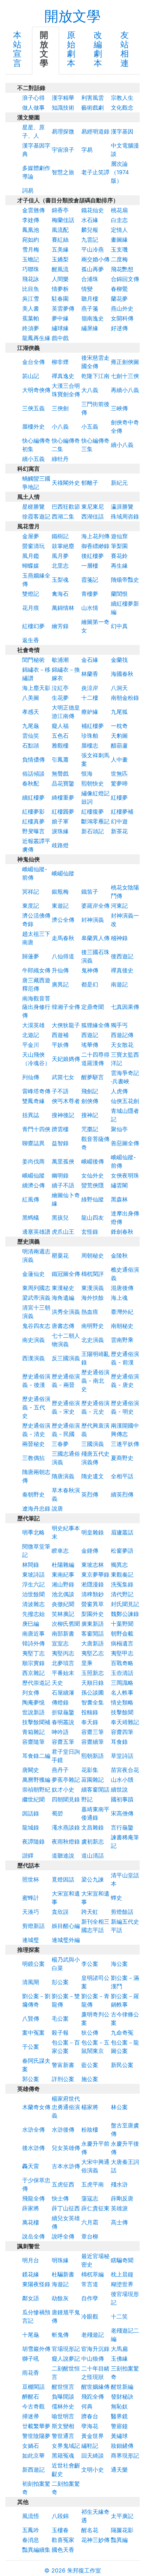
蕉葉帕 (31, 318)
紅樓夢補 (122, 811)
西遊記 (90, 1035)
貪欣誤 (60, 1912)
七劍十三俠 (125, 376)
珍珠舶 (90, 736)
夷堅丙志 (63, 1653)
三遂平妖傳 (125, 1444)
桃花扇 (119, 210)
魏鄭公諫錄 (125, 1614)
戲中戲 (60, 338)
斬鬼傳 (60, 2335)
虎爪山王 (63, 1232)
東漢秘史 (63, 1288)
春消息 (31, 2540)
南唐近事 (33, 1633)
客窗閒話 (93, 1633)
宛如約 (31, 240)
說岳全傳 (33, 2236)
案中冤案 (33, 2033)
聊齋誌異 (33, 1143)
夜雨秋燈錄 (66, 1841)
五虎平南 (93, 2184)
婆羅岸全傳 (95, 906)
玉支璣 (119, 249)
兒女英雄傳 (66, 2148)
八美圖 (31, 698)
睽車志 (60, 1551)
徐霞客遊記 (36, 516)
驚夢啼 (119, 783)
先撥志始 (33, 1614)
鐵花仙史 (93, 210)
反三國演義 (66, 1358)
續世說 (119, 1789)
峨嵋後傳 (93, 1161)
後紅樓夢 (93, 556)
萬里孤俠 (63, 1161)
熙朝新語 (93, 1756)
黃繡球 (119, 2436)
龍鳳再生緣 (36, 338)
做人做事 (33, 107)
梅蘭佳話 (63, 220)
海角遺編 (63, 1298)
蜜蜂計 (31, 1898)
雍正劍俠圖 (125, 362)
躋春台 (90, 2416)
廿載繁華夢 (36, 2426)
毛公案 (60, 2019)
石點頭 (31, 745)
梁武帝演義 (36, 1298)
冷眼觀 (90, 2316)
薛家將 (31, 2208)
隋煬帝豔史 (125, 580)
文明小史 (93, 2470)
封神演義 (93, 920)
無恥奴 (119, 2406)
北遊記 (31, 1035)
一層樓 (90, 566)
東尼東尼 (93, 507)
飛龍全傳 (33, 2198)
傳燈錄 (60, 1702)
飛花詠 (31, 279)
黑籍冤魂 (63, 2456)
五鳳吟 (31, 2530)
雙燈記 (31, 594)
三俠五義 (33, 408)
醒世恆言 (63, 2387)
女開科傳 (122, 318)
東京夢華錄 (95, 1574)
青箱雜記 (33, 1732)
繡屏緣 (90, 328)
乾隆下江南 (95, 376)
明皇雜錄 (93, 1532)
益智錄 (60, 1143)
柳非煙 (60, 362)
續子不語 (63, 1185)
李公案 (90, 1964)
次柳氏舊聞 (66, 1624)
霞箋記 (90, 580)
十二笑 (119, 2316)
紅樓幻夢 (33, 626)
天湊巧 (31, 1912)
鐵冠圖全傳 (66, 1274)
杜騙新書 (63, 2274)
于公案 (31, 2047)
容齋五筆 (63, 1742)
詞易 (28, 190)
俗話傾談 (33, 774)
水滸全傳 (33, 2130)
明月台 (31, 2260)
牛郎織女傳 (36, 970)
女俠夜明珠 (125, 1175)
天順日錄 (93, 1683)
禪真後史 (122, 970)
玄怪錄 (90, 1232)
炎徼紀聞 (63, 1604)
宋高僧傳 (122, 1813)
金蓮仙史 (33, 1274)
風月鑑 (31, 556)
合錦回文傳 (125, 279)
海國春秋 (122, 674)
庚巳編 (31, 1624)
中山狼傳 (93, 2359)
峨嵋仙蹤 (63, 873)
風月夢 (60, 556)
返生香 (31, 640)
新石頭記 (93, 831)
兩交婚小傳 (95, 259)
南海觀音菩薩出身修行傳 (36, 1007)
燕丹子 (60, 1770)
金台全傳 (33, 362)
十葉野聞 (122, 1624)
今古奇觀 (33, 2406)
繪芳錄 (60, 626)
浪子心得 (33, 98)
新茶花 (119, 831)
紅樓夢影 (33, 811)
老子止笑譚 (95, 172)
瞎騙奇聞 (122, 2260)
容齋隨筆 (33, 1742)
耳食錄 (119, 1742)
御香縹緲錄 (95, 546)
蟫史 (116, 1898)
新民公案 (122, 2065)
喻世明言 (63, 2416)
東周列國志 (36, 1288)
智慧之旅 (63, 172)
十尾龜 (31, 2335)
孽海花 (90, 2426)
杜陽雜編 (63, 1565)
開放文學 (72, 16)
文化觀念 (122, 107)
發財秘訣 (122, 2396)
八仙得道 (63, 956)
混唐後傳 (122, 1288)
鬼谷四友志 (36, 1326)
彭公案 (60, 1982)
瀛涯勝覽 (122, 507)
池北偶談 (63, 1594)
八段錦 (60, 2516)
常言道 (90, 2284)
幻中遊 (119, 821)
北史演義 (93, 1340)
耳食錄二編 (36, 1756)
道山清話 (93, 1856)
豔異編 (119, 2540)
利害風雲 (93, 98)
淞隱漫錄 (93, 1584)
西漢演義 (33, 1358)
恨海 (87, 774)
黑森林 (119, 1199)
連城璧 (31, 1940)
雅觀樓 (60, 745)
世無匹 (119, 774)
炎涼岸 (90, 688)
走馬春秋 (63, 938)
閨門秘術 (33, 660)
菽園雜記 (93, 1780)
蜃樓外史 (33, 426)
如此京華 (33, 2456)
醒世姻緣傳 (95, 2387)
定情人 (119, 230)
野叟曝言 (33, 831)
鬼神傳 (90, 970)
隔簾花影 (122, 2530)
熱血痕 (90, 1312)
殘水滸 (119, 2184)
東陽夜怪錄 (36, 2284)
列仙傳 (31, 1077)
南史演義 (33, 1340)
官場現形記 (66, 2349)
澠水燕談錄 (66, 1827)
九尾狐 (119, 712)
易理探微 (63, 131)
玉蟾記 (31, 259)
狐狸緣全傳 (95, 1025)
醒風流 (60, 269)
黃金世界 (93, 2436)
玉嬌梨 (60, 259)
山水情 (90, 608)
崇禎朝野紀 (36, 1789)
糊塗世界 (122, 2284)
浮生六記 (33, 1584)
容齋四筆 (122, 1732)
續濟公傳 (33, 1185)
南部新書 (63, 1633)
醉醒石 (31, 2396)
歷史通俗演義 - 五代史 (36, 1407)
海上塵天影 (36, 688)
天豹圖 (119, 736)
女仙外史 (93, 1175)
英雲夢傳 (63, 308)
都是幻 (90, 984)
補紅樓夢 (93, 726)
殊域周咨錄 (125, 516)
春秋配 (31, 783)
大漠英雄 (33, 1025)
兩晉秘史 (33, 1444)
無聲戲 (60, 774)
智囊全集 (93, 1702)
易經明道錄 (95, 131)
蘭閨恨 (119, 594)
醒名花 (90, 2530)
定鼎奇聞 (93, 1007)
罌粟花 (60, 1256)
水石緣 (90, 220)
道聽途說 (63, 1856)
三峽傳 (119, 408)
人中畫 (119, 759)
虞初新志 (93, 1841)
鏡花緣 (31, 2274)
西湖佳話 (93, 516)
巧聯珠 (31, 269)
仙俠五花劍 (125, 1101)
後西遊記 (122, 956)
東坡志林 (93, 1565)
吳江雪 (31, 299)
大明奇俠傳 (36, 390)
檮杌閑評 (93, 1274)
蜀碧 (57, 1813)
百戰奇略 (122, 1663)
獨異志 (119, 1565)
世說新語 (33, 1712)
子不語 (60, 1091)
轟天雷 (31, 2166)
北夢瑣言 (63, 1663)
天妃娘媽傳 (66, 1059)
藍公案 (90, 2065)
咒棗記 (90, 1129)
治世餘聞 (33, 1594)
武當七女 (63, 1077)
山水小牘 (122, 1780)
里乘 (87, 1663)
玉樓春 (60, 2530)
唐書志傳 (63, 1326)
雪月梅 (31, 249)
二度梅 (119, 259)
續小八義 (122, 445)
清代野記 (122, 1594)
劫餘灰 (60, 2298)
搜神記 (90, 1115)
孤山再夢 (93, 269)
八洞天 (119, 688)
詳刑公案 (63, 2079)
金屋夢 (31, 536)
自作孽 (90, 2298)
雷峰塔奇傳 (36, 1091)
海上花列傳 (95, 536)
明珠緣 (60, 2260)
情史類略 (122, 1702)
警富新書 (63, 2065)
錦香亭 (60, 210)
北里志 (60, 566)
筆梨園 (119, 546)
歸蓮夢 (31, 956)
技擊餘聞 (122, 1712)
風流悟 (31, 2516)
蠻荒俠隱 (93, 1185)
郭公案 (31, 2079)
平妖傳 (60, 1045)
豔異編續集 (36, 2550)
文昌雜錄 (93, 1827)
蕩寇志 (90, 2198)
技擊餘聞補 (36, 1722)
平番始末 (63, 1673)
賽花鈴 (119, 556)
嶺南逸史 (93, 318)
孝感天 (31, 712)
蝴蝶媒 (31, 566)
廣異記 (60, 984)
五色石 (60, 736)
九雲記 (90, 240)
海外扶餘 (93, 1298)
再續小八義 (125, 390)
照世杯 (31, 1879)
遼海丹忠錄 (36, 1508)
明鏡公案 (33, 1964)
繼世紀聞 (33, 1799)
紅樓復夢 (93, 811)
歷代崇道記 (36, 1683)
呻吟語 (60, 1732)
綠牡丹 (60, 459)
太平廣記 (122, 2516)
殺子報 (60, 2033)
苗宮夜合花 (125, 1770)
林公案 (119, 2107)
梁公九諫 (93, 1879)
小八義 (60, 426)
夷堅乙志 (93, 1653)
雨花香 (31, 2373)
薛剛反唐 (122, 2198)
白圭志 (119, 220)
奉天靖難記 (125, 1722)
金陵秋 (119, 1256)
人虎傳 (119, 1091)
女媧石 (31, 2446)
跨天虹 (90, 1912)
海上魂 (119, 1298)
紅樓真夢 (33, 821)
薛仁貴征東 (95, 2208)
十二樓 (90, 698)
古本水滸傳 (66, 2166)
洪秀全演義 (66, 1312)
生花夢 (60, 698)
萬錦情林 (63, 608)
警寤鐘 (119, 2426)
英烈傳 (90, 1494)
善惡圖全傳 (125, 1143)
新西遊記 (33, 2470)
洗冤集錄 (122, 1584)
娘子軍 (60, 821)
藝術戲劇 (93, 107)
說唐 (57, 1508)
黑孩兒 (60, 1218)
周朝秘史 (93, 1256)
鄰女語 (31, 2298)
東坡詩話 (33, 1574)
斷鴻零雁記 (95, 821)
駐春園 (60, 299)
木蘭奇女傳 (36, 2107)
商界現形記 (125, 2456)
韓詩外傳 (33, 1643)
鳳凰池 (31, 230)
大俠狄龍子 (66, 1025)
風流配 (60, 230)
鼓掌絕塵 (63, 546)
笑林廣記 (63, 1614)
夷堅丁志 (33, 1653)
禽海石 (60, 594)
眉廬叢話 (122, 1532)
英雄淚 (119, 2208)
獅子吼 (31, 2359)
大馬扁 (119, 2349)
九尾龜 (31, 726)
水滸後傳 (63, 2130)
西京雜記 (33, 1673)
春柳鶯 (119, 289)
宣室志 (60, 1643)
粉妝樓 (90, 2130)
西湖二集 (63, 516)
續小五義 (33, 459)
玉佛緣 (119, 2359)
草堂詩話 (122, 1756)
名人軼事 (122, 1693)
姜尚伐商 (33, 1161)
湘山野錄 (63, 1584)
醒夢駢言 (93, 1077)
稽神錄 (119, 938)
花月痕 (31, 608)
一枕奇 (119, 726)
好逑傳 (119, 328)
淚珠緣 (60, 831)
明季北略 (33, 1532)
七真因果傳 (125, 1007)
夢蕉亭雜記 (66, 1780)
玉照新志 (93, 1673)
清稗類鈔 (93, 1594)
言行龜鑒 (122, 1827)
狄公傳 (90, 2033)
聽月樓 (90, 299)
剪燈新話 (33, 1926)
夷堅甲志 (122, 1653)
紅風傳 (31, 1199)
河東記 (119, 906)
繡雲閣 (119, 1185)
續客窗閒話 (95, 1789)
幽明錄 (60, 1175)
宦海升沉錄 (95, 2349)
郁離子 (90, 483)
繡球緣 (60, 328)
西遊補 (60, 1035)
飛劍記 (90, 1091)
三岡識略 (122, 1683)
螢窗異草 (93, 1604)
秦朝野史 (33, 1494)
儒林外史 (63, 2406)
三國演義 (93, 1444)
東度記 (31, 906)
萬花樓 (31, 2222)
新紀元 (119, 483)
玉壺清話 (122, 1673)
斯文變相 (63, 2426)
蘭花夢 (119, 299)
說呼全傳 (63, 2236)
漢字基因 (122, 131)
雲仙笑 (31, 736)
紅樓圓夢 (63, 811)
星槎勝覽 (33, 507)
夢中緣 (60, 318)
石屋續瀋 (63, 1693)
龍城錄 (31, 1827)
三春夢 (60, 1444)
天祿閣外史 (66, 483)
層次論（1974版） (120, 172)
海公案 (119, 1964)
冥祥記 (31, 892)
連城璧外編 (66, 1940)
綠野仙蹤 (93, 1199)
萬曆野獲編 (36, 1780)
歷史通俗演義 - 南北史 (95, 1381)
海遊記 (60, 2284)
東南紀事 (63, 1574)
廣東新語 (93, 1624)
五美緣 (60, 249)
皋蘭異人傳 (95, 938)
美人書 (31, 308)
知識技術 (63, 107)
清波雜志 (33, 1604)
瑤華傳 (90, 1045)
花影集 (90, 1770)
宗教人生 (122, 98)
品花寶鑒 (63, 783)
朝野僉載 (122, 1633)
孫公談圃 (93, 1693)
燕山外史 (122, 308)
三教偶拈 (33, 1458)
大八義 (90, 390)
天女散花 (122, 1045)
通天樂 (119, 2470)
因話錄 (31, 1813)
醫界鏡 (119, 2416)
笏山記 (31, 376)
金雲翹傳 (33, 210)
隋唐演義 (63, 1476)
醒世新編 (122, 2387)
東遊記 (60, 906)
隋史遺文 (93, 1476)
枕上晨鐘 (122, 2274)
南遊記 (119, 984)
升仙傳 (60, 970)
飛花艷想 (122, 269)
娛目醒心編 (66, 1926)
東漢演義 (93, 1288)
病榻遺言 (122, 1643)
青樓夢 (90, 594)
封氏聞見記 (125, 1604)
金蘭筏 (119, 660)
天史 (57, 1683)
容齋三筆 (93, 1732)
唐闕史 (31, 1770)
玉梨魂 (60, 580)
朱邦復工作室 (84, 2570)
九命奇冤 (122, 2033)
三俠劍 (60, 408)
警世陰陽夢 (36, 2436)
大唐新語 (93, 1643)
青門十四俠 (36, 1129)
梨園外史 (93, 1614)
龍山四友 (93, 1218)
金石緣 (90, 660)
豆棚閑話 (33, 2387)
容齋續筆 (93, 1742)
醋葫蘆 (119, 745)
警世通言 (63, 2436)
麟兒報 (90, 230)
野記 (87, 1799)
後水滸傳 (33, 2148)
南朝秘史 (122, 1326)
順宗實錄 (33, 1663)
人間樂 (60, 279)
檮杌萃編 (93, 2274)
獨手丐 (119, 1025)
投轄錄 (90, 1712)
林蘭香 (90, 674)
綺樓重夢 (63, 797)
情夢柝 (60, 289)
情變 (87, 289)
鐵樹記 (60, 536)
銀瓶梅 (60, 892)
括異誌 (31, 1115)
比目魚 (31, 289)
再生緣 (119, 566)
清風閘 (31, 1982)
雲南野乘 (122, 1340)
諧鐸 (28, 1856)
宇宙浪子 (63, 150)
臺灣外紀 (122, 1312)
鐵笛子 (90, 892)
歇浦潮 (60, 660)
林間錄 (31, 1565)
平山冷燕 (93, 249)
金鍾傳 (90, 1551)
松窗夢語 (122, 1551)
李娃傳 (31, 220)
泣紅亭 (60, 688)
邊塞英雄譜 (36, 1232)
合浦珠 (90, 279)
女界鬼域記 (66, 2446)
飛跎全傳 (93, 2396)
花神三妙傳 (95, 2540)
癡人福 (60, 726)
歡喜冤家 (63, 2540)
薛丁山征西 (66, 2208)
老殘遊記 (93, 2335)
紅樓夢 (119, 797)
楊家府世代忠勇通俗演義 (66, 2107)
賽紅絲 (60, 240)
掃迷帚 (31, 2416)
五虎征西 (63, 2184)
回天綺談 (93, 2456)
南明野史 (93, 1326)
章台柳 (90, 2236)
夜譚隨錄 (33, 1841)
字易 (87, 150)
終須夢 (31, 328)
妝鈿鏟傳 (122, 2446)
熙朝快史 (93, 783)
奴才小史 (63, 1789)
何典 (87, 2406)
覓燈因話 (63, 1879)
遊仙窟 (119, 536)
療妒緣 (90, 712)
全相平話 (122, 1476)
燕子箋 (90, 308)
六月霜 (90, 2222)
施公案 (90, 2079)
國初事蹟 (122, 1799)
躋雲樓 (60, 1129)
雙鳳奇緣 (33, 1101)
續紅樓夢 (33, 797)
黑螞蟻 (31, 1218)
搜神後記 (63, 1115)
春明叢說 (63, 1722)
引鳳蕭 (60, 759)
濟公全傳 (63, 920)
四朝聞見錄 (66, 1799)
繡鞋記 (90, 2446)
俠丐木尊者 (66, 1101)
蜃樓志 (90, 745)
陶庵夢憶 (33, 1702)
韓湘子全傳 (66, 1007)
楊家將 (90, 2107)
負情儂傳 (33, 759)
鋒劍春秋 (122, 1232)
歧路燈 (60, 845)
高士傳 (119, 2222)
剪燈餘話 (122, 1912)
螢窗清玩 (33, 546)
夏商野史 (122, 1458)
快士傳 (60, 2198)
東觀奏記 (122, 1574)
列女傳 (31, 1693)
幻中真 (119, 626)
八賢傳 (31, 2019)
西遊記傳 (122, 1035)
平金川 (31, 1045)
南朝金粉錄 (125, 698)
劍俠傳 (90, 1101)
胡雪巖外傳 (36, 2349)
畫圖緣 (119, 240)
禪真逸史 (63, 376)
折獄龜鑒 (63, 1712)
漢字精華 (63, 98)
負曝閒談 (63, 2396)
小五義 (90, 426)
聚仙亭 (119, 1129)
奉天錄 (90, 1722)
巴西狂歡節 (66, 507)
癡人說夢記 (66, 2359)
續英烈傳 (122, 1494)
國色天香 (63, 2550)
